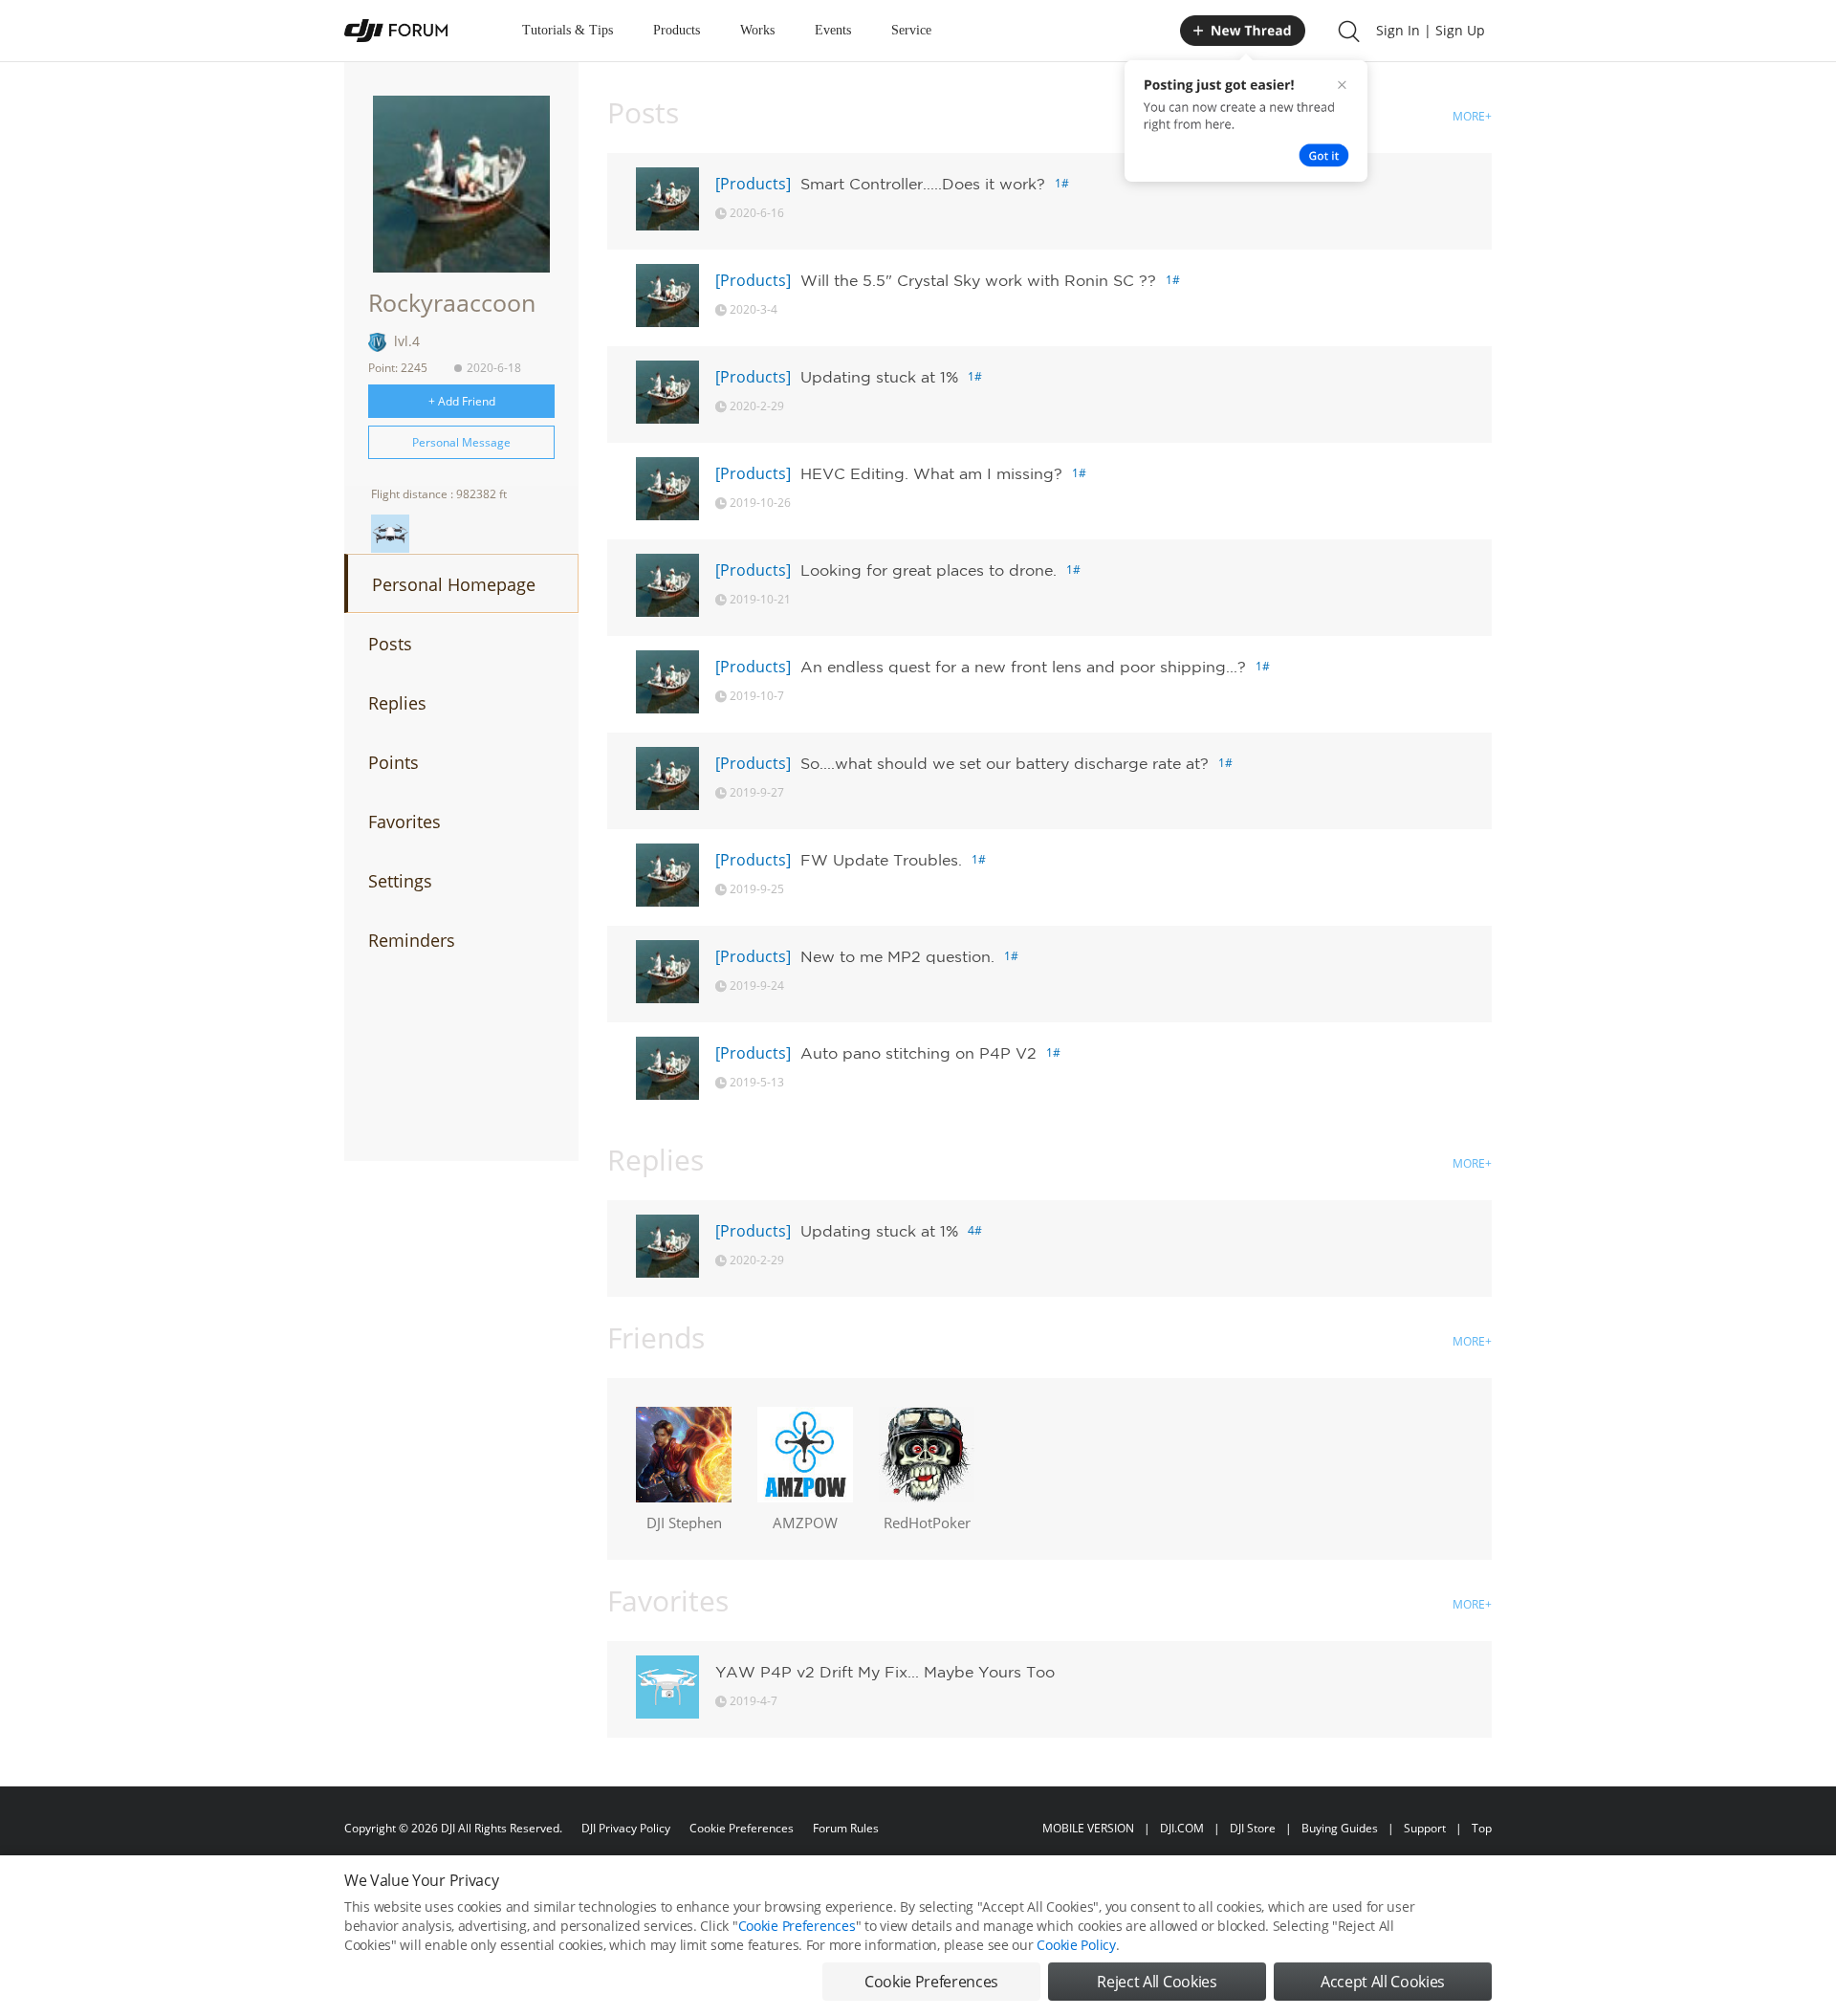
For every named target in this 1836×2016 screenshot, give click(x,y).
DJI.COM (1182, 1828)
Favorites (404, 822)
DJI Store (1253, 1828)
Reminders (412, 940)
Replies (397, 703)
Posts (390, 644)
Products (677, 30)
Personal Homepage (454, 584)
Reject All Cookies (1157, 1982)
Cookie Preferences (742, 1828)
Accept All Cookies (1383, 1982)
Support (1425, 1828)
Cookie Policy (1076, 1945)
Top (1482, 1828)
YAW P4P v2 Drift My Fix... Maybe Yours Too (885, 1672)
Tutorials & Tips (568, 30)
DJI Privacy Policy (626, 1828)
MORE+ (1472, 116)
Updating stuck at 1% (879, 377)
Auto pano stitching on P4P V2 (918, 1053)
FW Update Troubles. (881, 860)
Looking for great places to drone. (929, 570)
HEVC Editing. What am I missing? (931, 473)
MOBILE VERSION (1088, 1828)
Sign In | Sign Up (1431, 30)
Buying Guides (1340, 1828)
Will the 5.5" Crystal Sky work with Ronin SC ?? (978, 280)
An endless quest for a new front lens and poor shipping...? (1023, 667)
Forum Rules (846, 1828)
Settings (400, 881)
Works (757, 30)
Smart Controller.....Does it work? (923, 184)
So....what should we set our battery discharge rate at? (1005, 763)
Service (911, 30)
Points (393, 762)
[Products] (753, 184)
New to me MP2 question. (897, 956)
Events (833, 30)
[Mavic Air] (390, 534)
